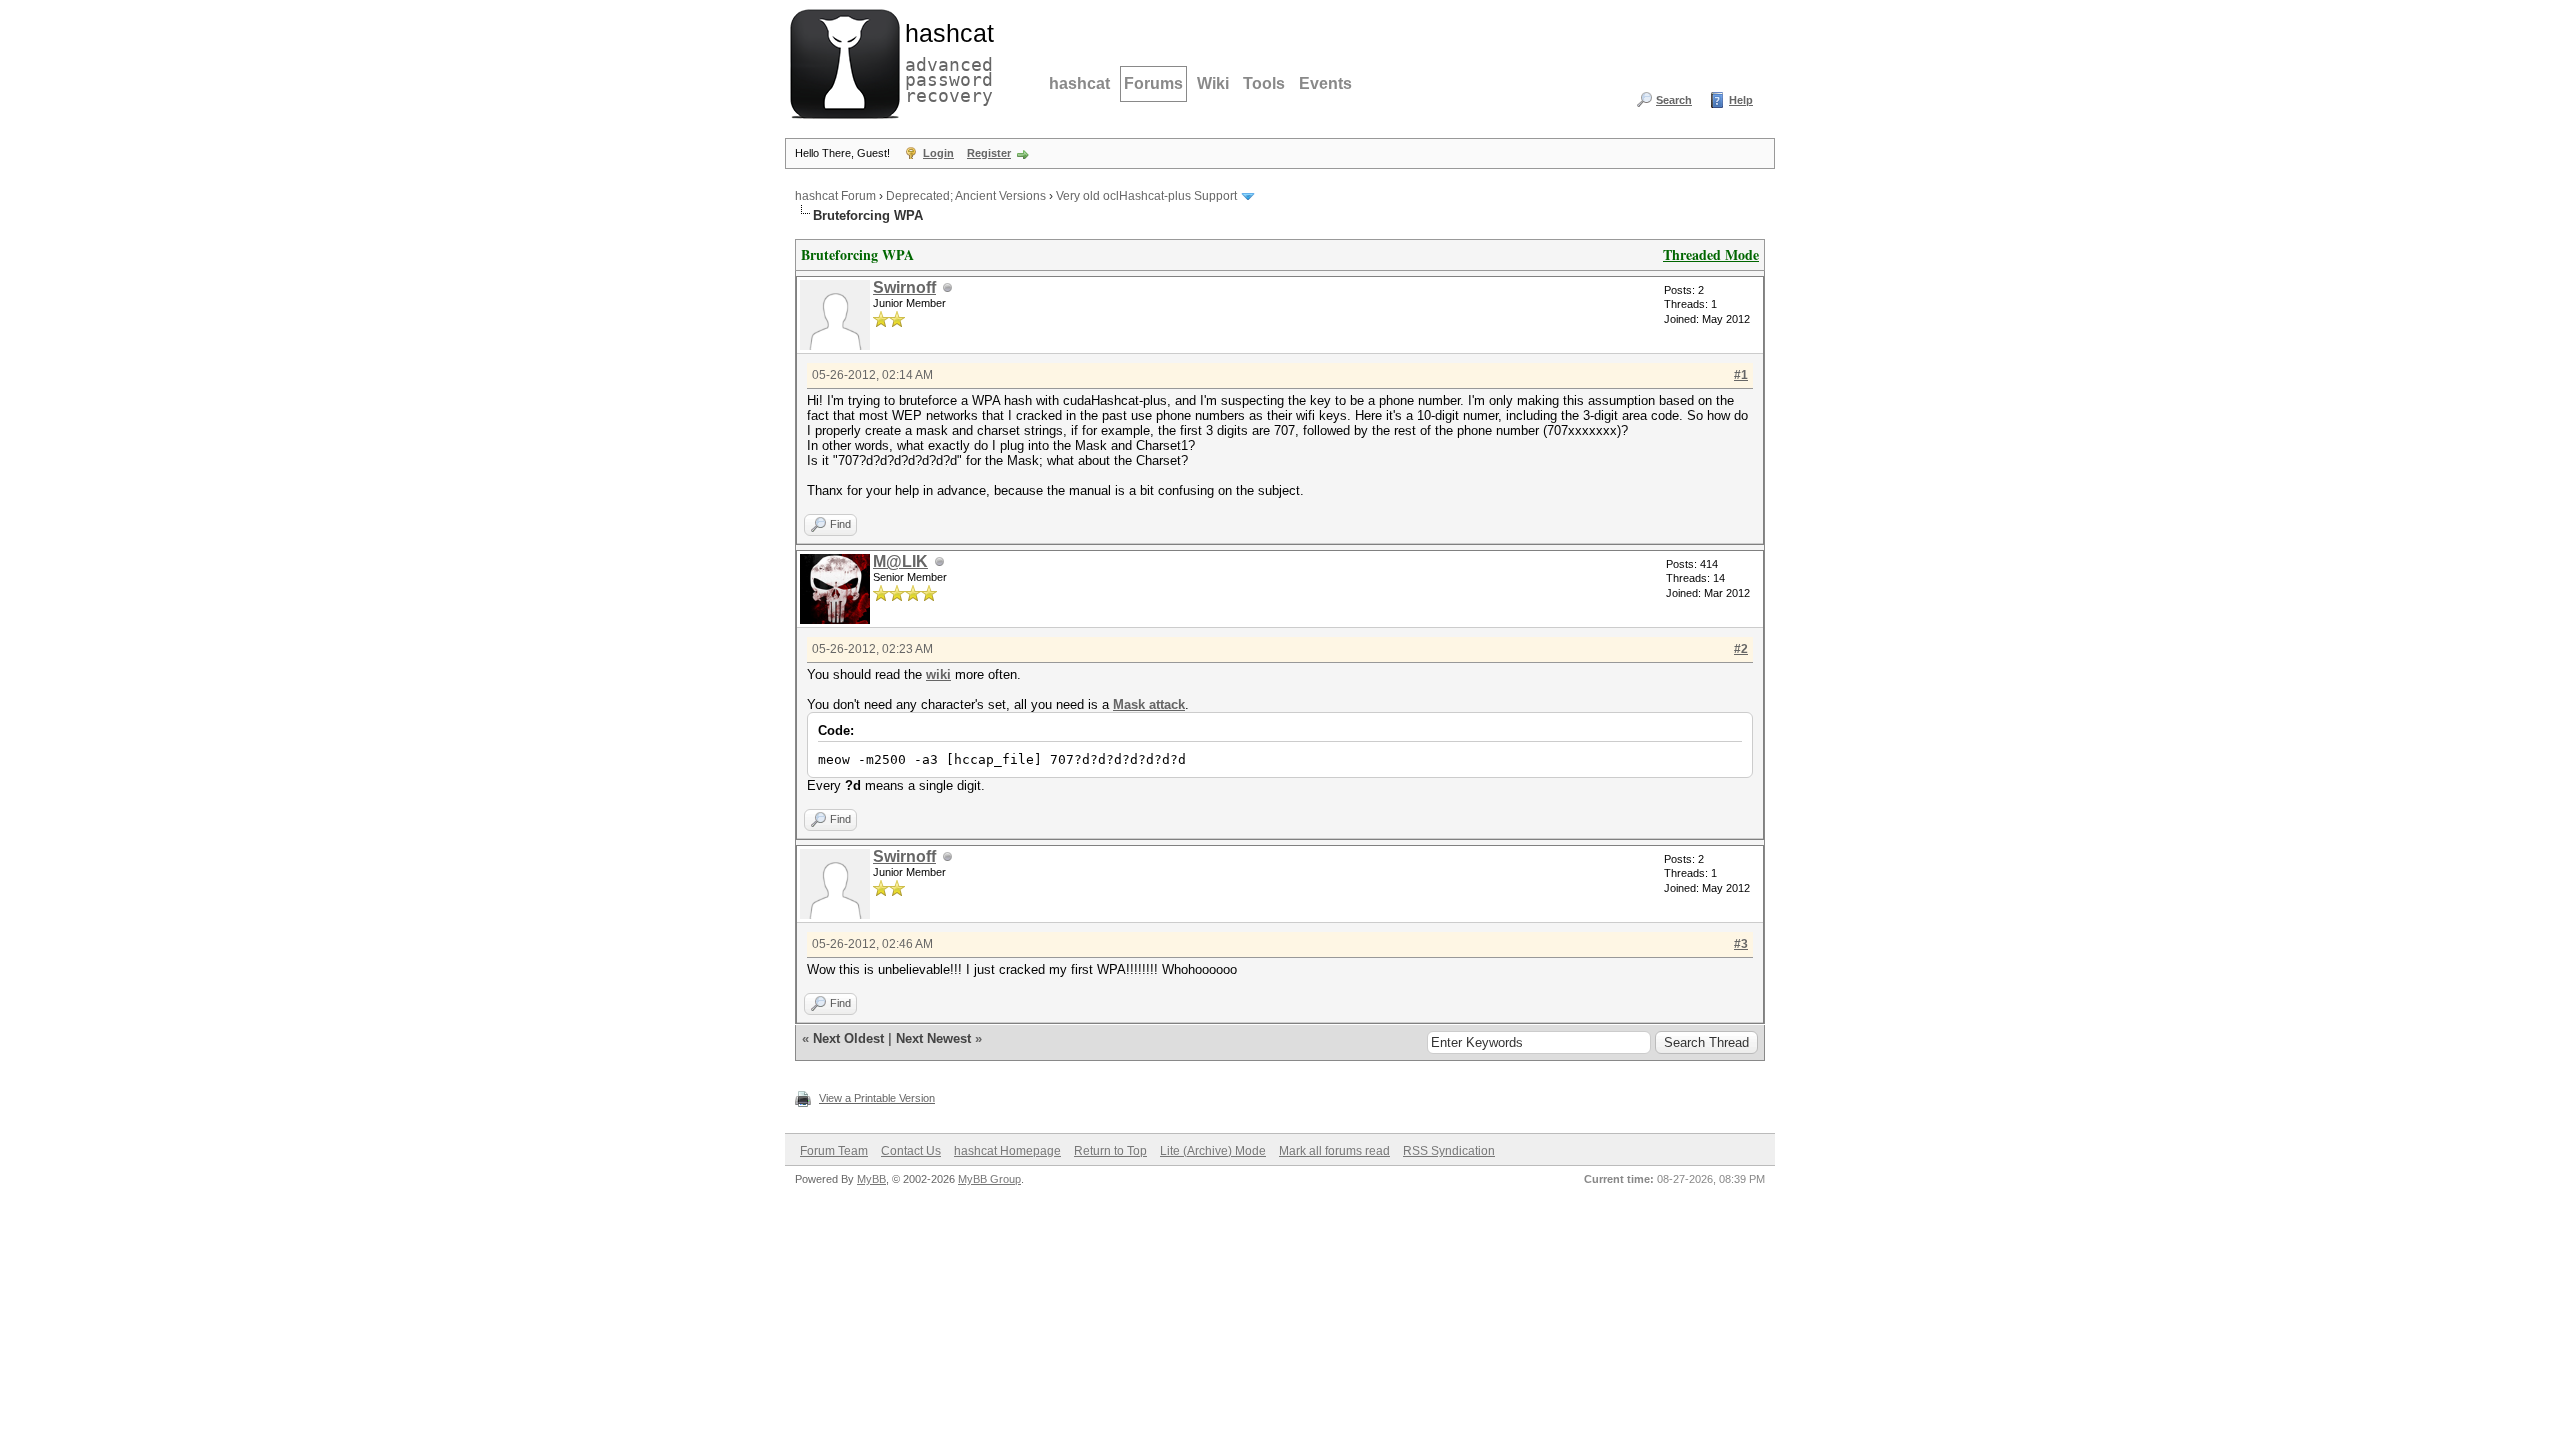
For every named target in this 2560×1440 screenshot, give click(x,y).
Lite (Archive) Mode (1213, 1151)
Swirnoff (904, 287)
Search (1674, 100)
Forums (1153, 83)
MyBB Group (989, 1179)
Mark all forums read (1334, 1151)
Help (1741, 100)
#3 (1741, 944)
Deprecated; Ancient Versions (966, 196)
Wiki (1213, 83)
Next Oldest (848, 1038)
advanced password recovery (945, 61)
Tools (1264, 83)
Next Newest (933, 1038)
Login (938, 153)
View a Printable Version (877, 1098)
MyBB (871, 1179)
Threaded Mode (1711, 254)
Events (1325, 83)
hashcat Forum (835, 196)
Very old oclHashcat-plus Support (1146, 196)
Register (989, 153)
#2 (1741, 649)
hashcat (1079, 83)
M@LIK (900, 561)
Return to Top (1110, 1151)
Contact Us (911, 1151)
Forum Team (834, 1151)
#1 (1741, 375)
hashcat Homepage (1007, 1151)
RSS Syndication (1449, 1151)
